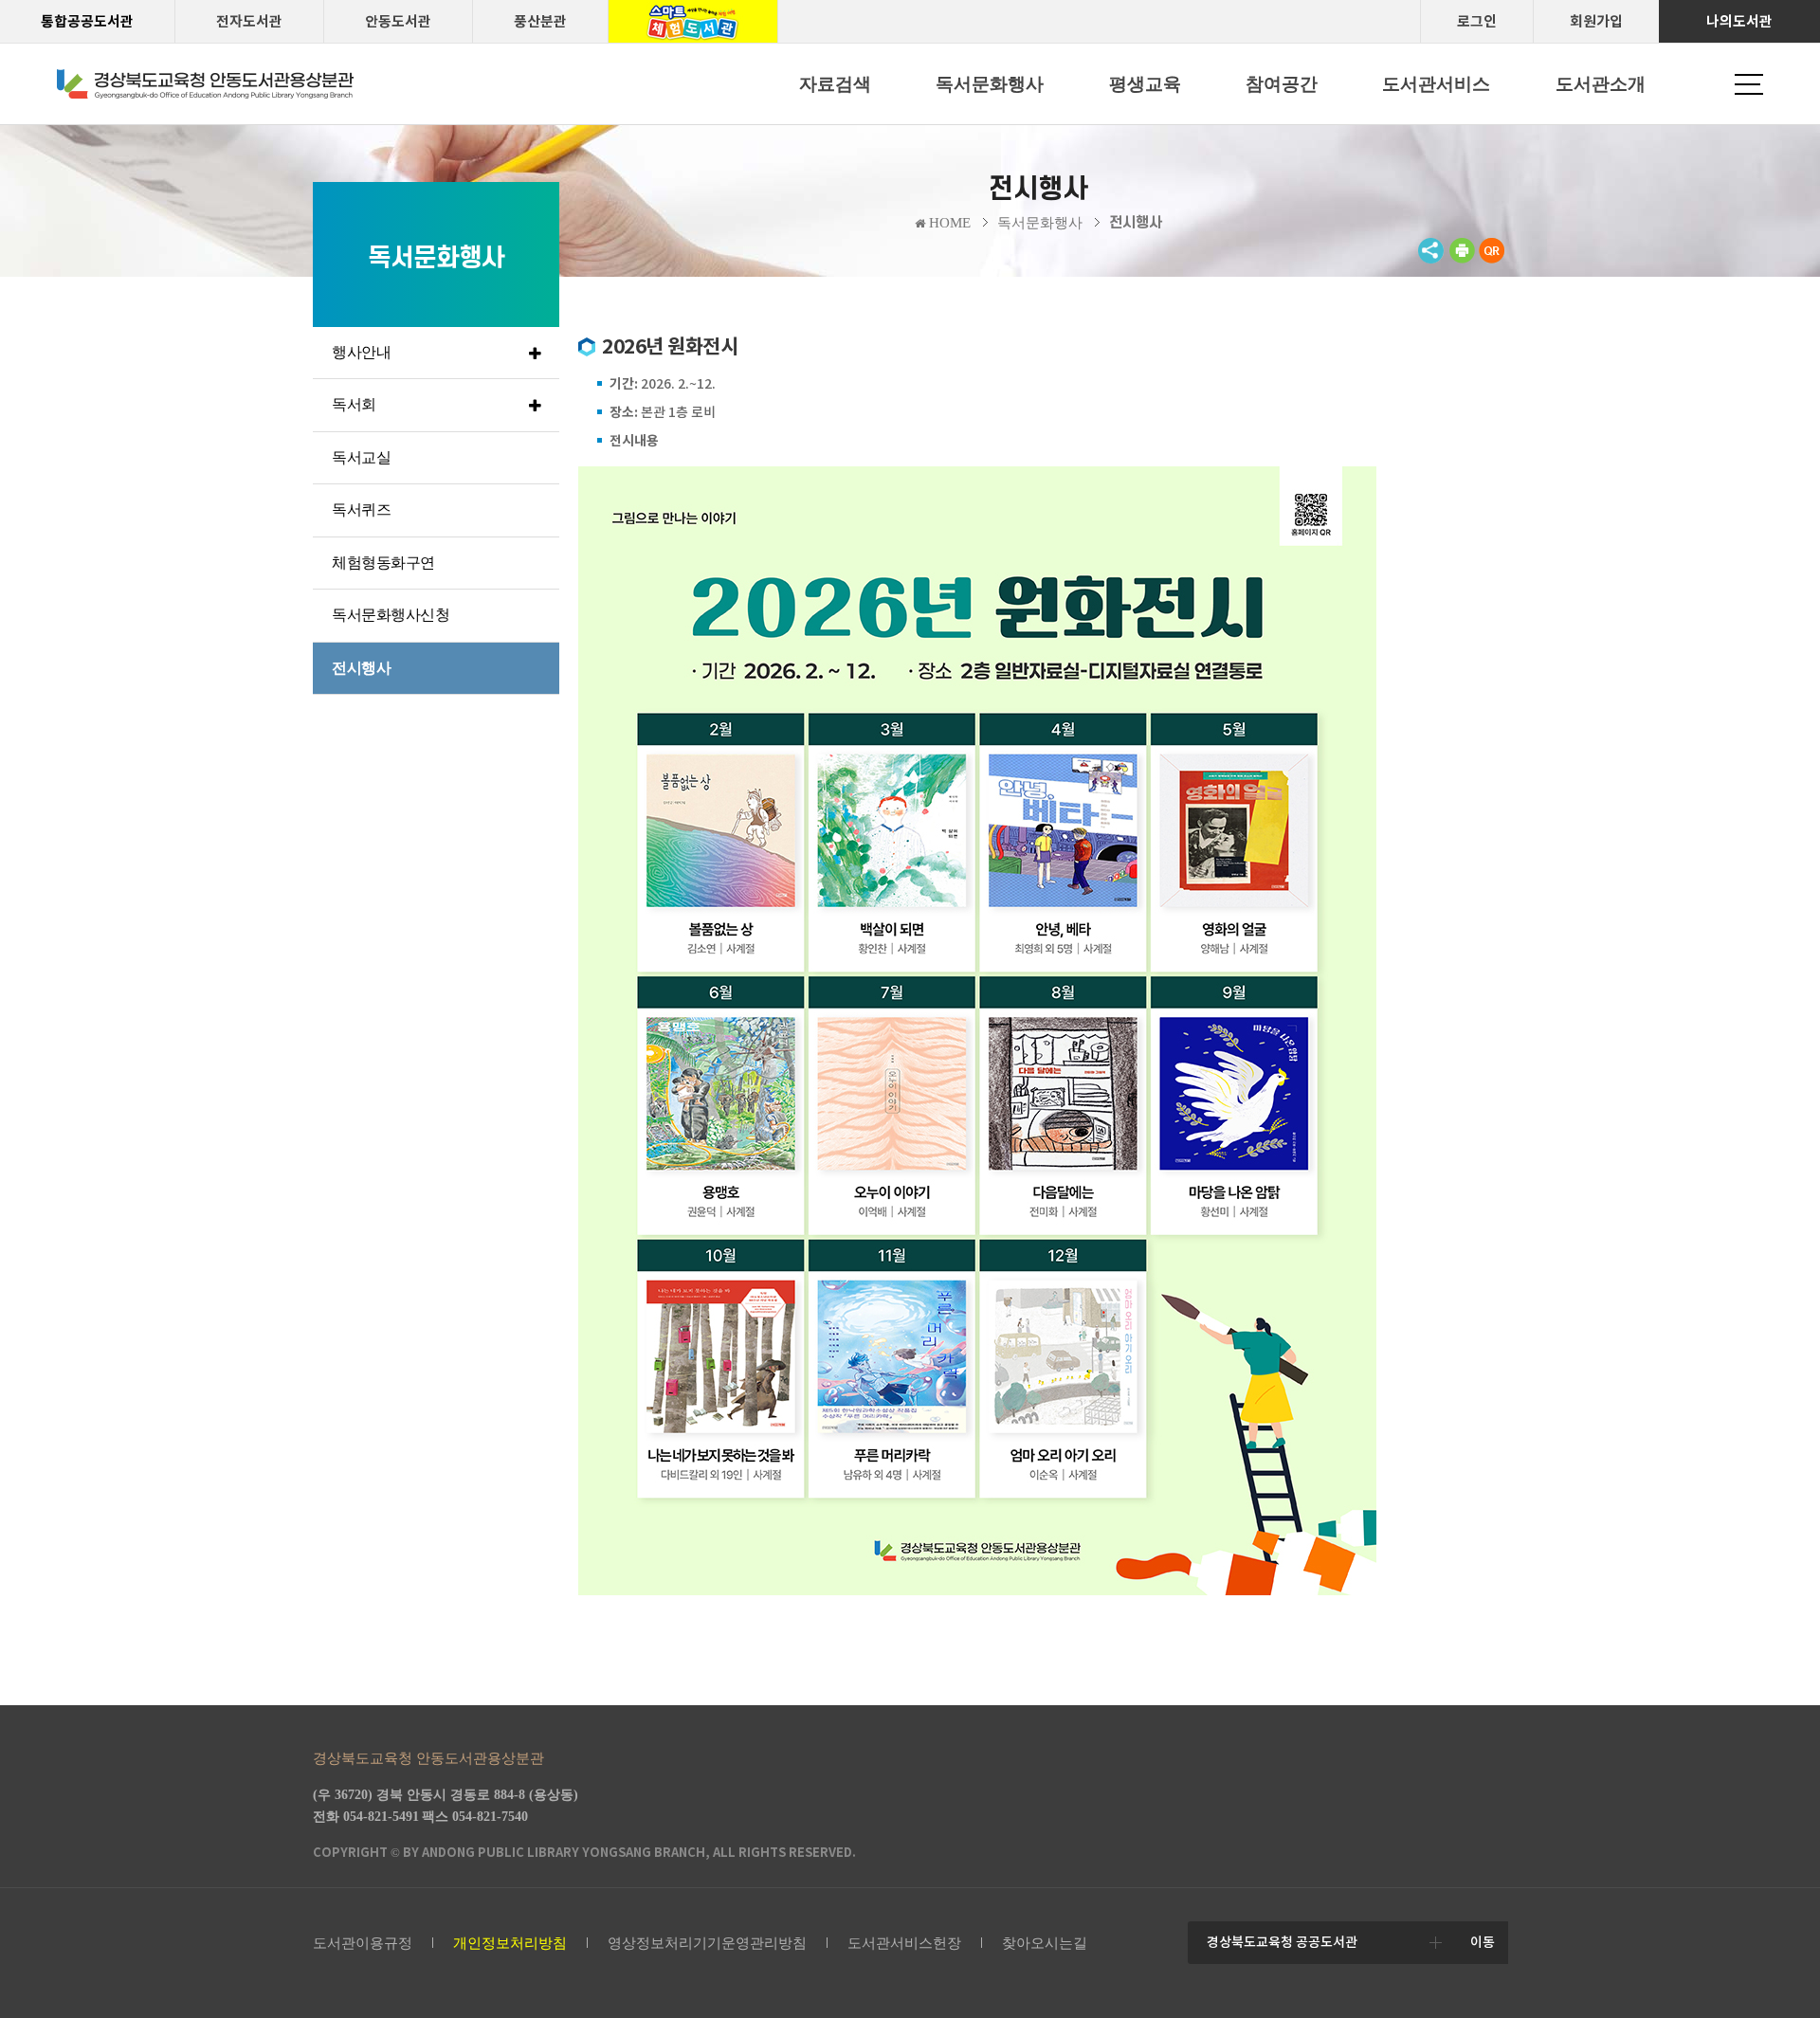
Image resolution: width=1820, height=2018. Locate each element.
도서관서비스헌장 (904, 1943)
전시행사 (1136, 223)
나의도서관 (1739, 21)
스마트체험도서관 (693, 21)
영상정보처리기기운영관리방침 (707, 1943)
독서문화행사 (1040, 223)
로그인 (1477, 21)
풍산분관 (540, 21)
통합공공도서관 (87, 21)
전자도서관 (249, 21)
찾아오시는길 (1045, 1943)
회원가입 (1596, 21)
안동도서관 (398, 21)
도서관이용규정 (363, 1943)
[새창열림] (1462, 259)
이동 (1483, 1942)
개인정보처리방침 (510, 1943)
